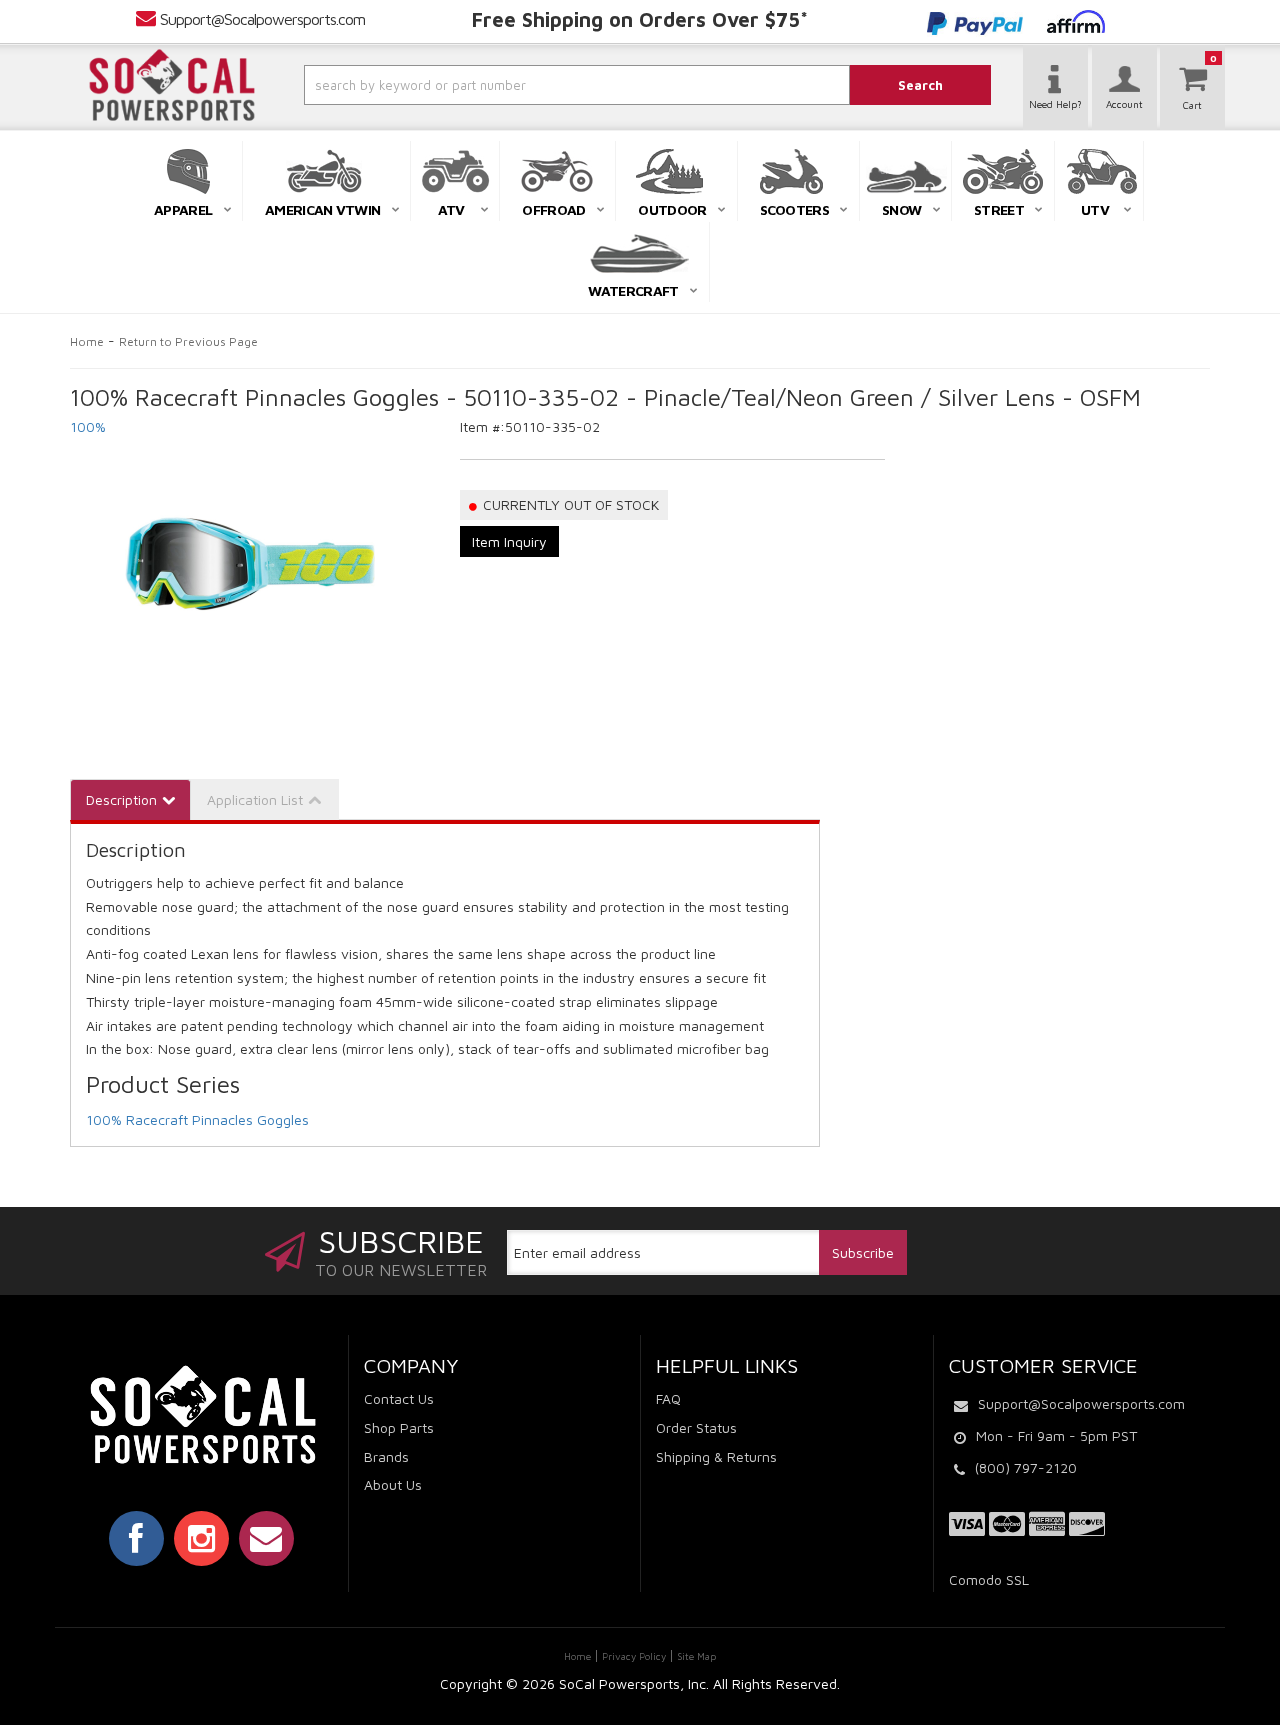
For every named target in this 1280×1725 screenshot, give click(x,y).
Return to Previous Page (188, 341)
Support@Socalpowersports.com (262, 19)
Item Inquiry (509, 541)
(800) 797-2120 (1026, 1467)
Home (87, 341)
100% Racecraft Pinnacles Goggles (197, 1119)
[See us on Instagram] (201, 1538)
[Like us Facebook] (136, 1538)
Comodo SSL (989, 1579)
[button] (523, 85)
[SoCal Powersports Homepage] (172, 85)
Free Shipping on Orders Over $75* (640, 19)
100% (88, 426)
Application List (255, 799)
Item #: (482, 426)
